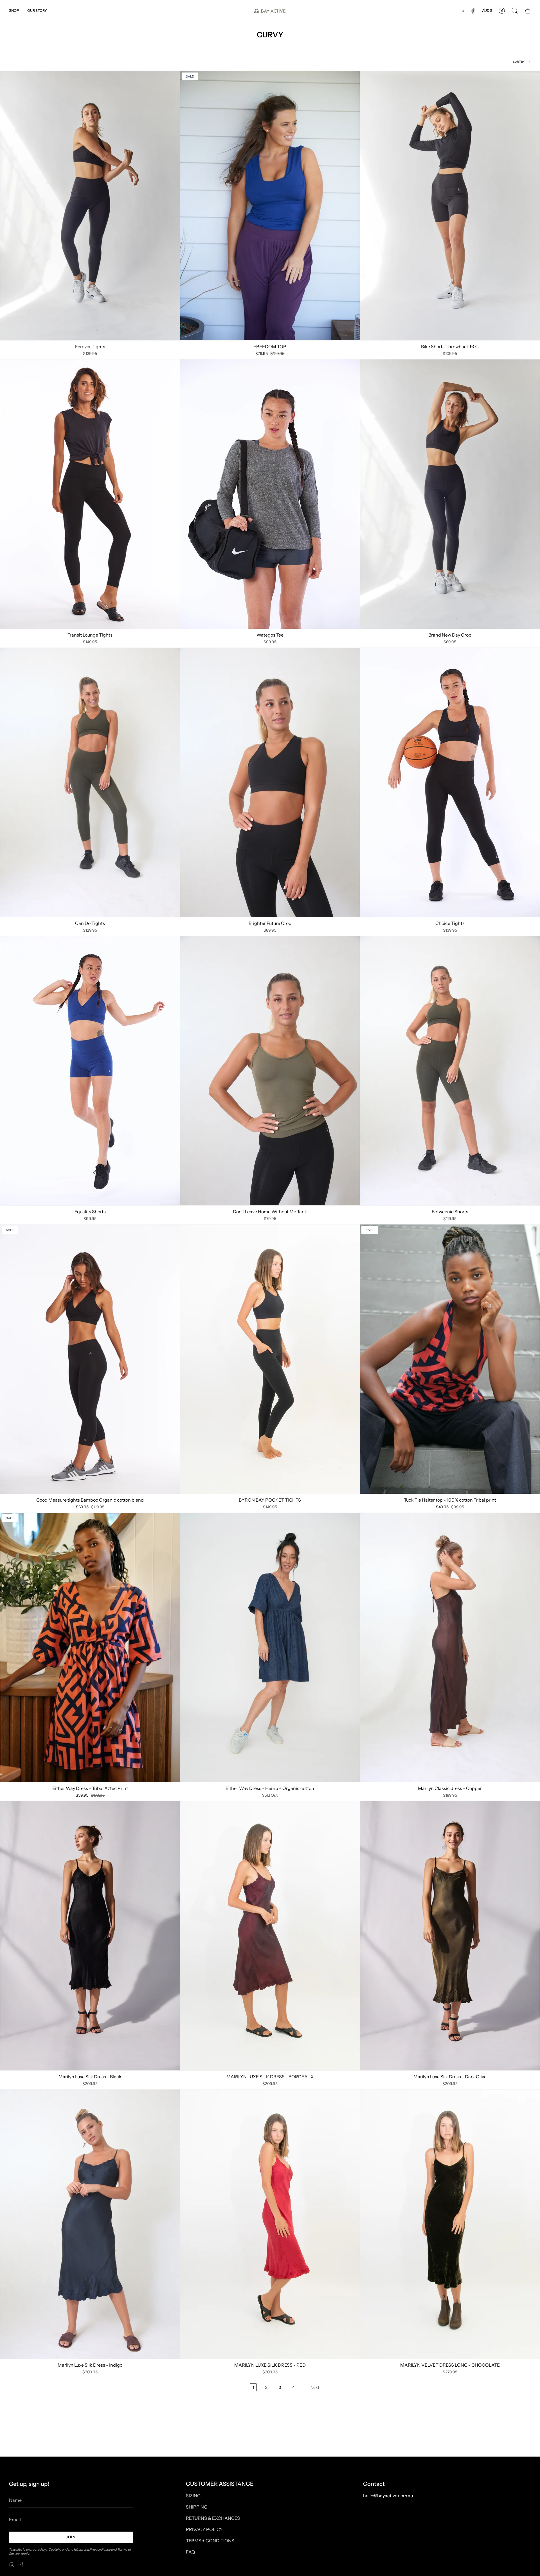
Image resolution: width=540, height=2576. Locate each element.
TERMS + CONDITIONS (210, 2541)
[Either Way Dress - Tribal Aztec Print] (90, 1647)
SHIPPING (197, 2507)
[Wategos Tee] (270, 494)
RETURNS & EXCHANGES (213, 2518)
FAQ (191, 2552)
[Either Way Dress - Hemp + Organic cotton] (270, 1647)
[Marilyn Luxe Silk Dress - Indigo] (90, 2224)
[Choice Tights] (450, 782)
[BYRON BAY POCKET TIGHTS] (270, 1359)
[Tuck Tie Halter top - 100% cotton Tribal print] (450, 1359)
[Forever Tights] (90, 206)
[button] (14, 11)
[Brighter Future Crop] (270, 782)
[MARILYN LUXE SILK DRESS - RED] (270, 2224)
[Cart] (528, 11)
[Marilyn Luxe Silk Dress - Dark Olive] (450, 1936)
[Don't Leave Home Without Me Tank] (270, 1071)
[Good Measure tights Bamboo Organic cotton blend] (90, 1359)
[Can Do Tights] (90, 782)
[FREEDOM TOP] (270, 206)
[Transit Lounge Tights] (90, 494)
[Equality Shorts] (90, 1071)
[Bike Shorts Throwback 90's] (450, 206)
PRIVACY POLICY (204, 2529)
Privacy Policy (100, 2549)
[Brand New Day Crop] (450, 494)
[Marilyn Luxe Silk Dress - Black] (90, 1936)
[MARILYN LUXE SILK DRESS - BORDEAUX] (270, 1936)
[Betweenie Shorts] (450, 1071)
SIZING (193, 2496)
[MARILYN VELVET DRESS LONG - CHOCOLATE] (450, 2224)
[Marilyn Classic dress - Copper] (450, 1647)
